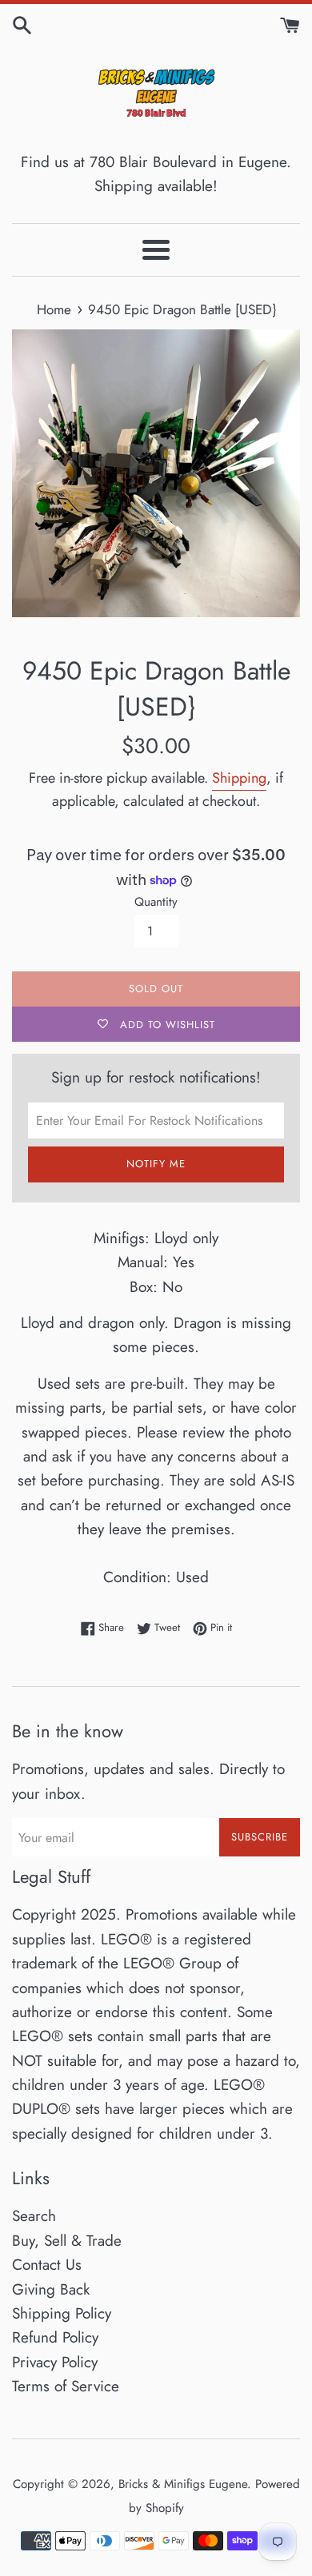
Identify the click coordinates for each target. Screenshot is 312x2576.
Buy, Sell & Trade (67, 2241)
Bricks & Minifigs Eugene (183, 2484)
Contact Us (47, 2265)
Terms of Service (66, 2386)
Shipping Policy (62, 2313)
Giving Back (51, 2289)
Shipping (239, 778)
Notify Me (156, 1164)
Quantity (156, 902)
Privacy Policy (55, 2362)
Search (34, 2216)
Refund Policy (55, 2337)
